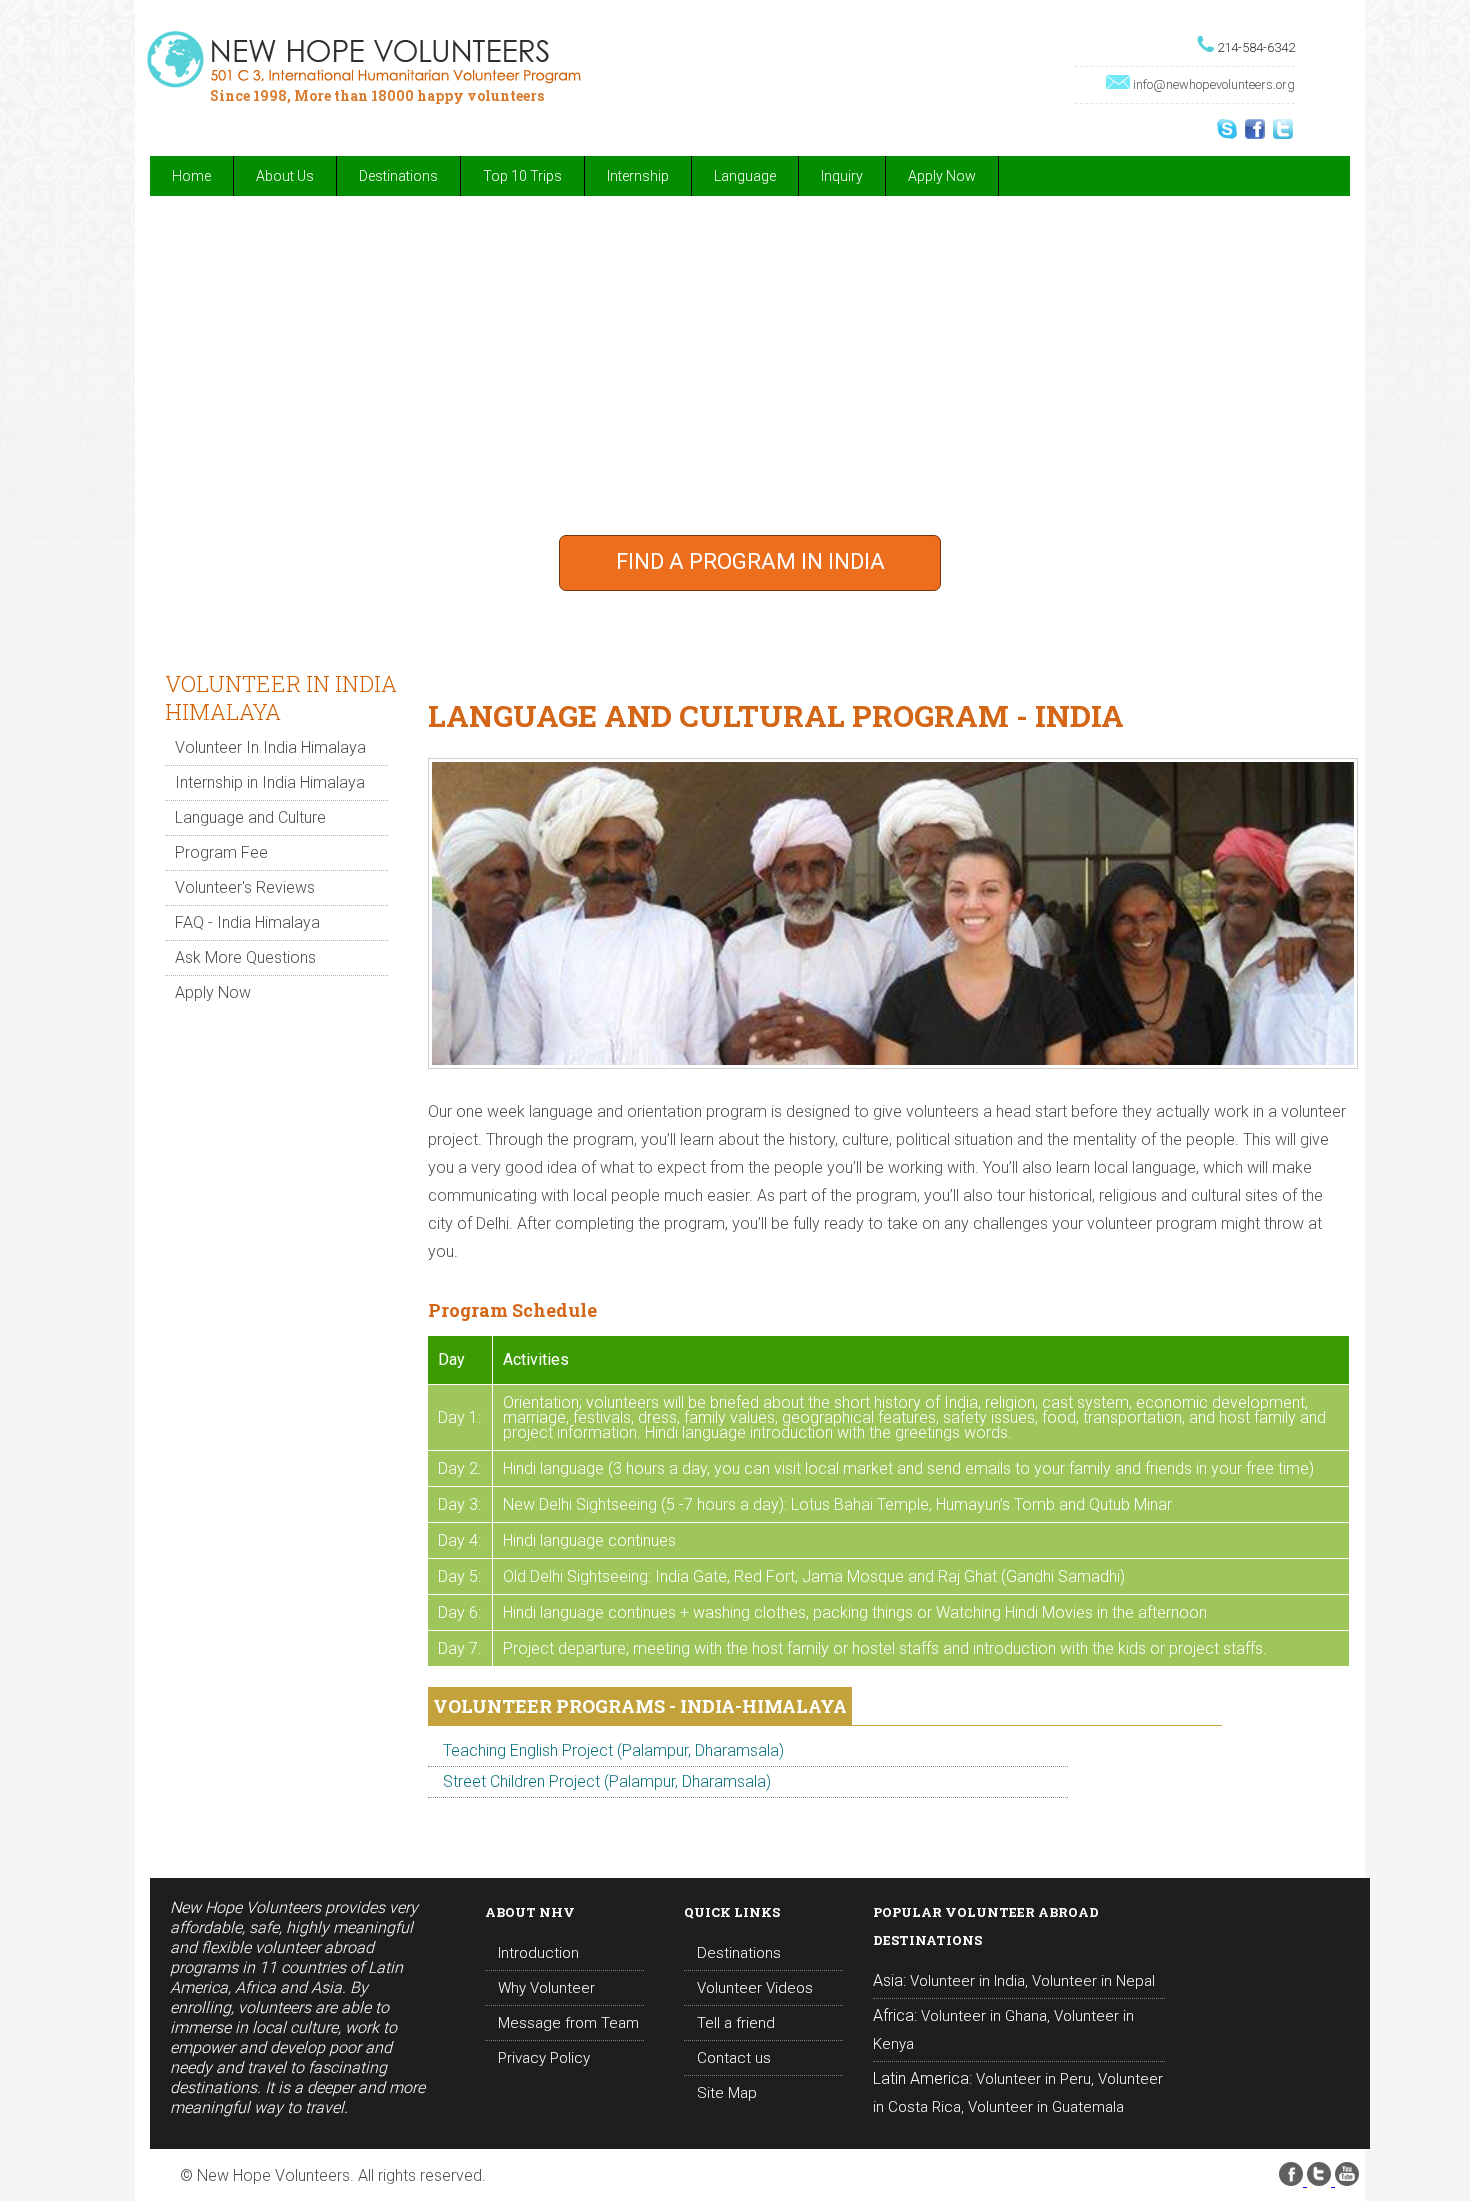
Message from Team (568, 2023)
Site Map (727, 2093)
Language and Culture (250, 817)
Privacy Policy (544, 2058)
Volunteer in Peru (1033, 2079)
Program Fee (221, 852)
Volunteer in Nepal (1093, 1981)
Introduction (538, 1953)
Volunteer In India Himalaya (270, 747)
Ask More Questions (245, 957)
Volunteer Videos (755, 1988)
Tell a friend (736, 2023)
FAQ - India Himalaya (247, 922)
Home (191, 176)
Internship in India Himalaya (270, 782)
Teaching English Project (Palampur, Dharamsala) (613, 1750)
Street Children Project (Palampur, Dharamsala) (607, 1781)
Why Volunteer (546, 1988)
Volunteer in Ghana (984, 2016)
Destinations (739, 1953)
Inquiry (842, 176)
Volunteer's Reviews (245, 887)
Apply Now (942, 176)
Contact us (734, 2058)
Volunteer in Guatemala (1046, 2107)
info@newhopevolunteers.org (1214, 84)
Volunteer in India (967, 1981)
